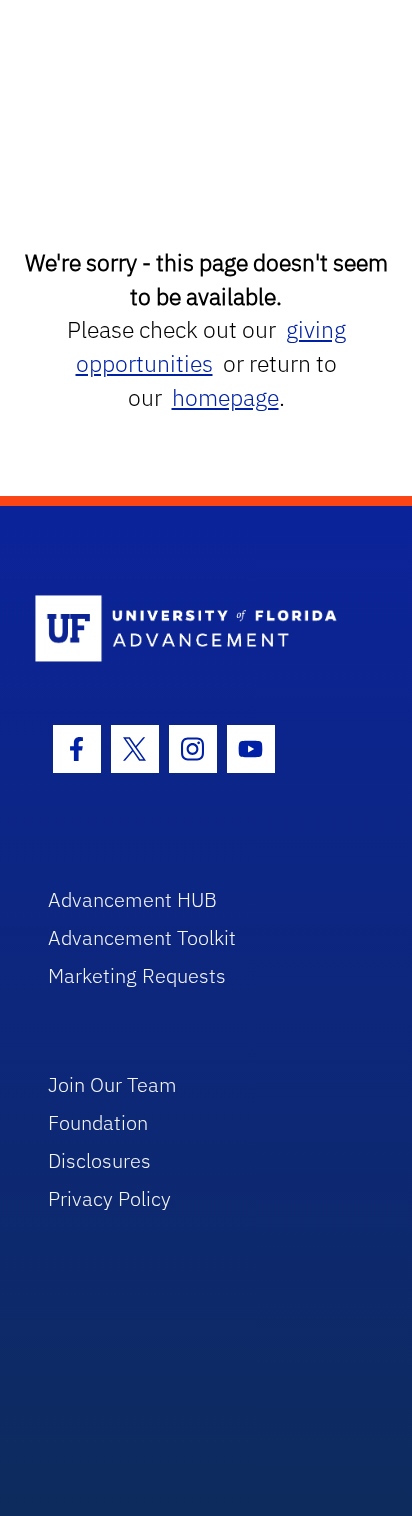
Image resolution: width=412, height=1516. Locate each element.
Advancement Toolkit (142, 937)
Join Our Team (112, 1084)
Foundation (98, 1122)
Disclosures (99, 1160)
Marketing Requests (137, 975)
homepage (225, 397)
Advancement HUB (132, 899)
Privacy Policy (109, 1198)
